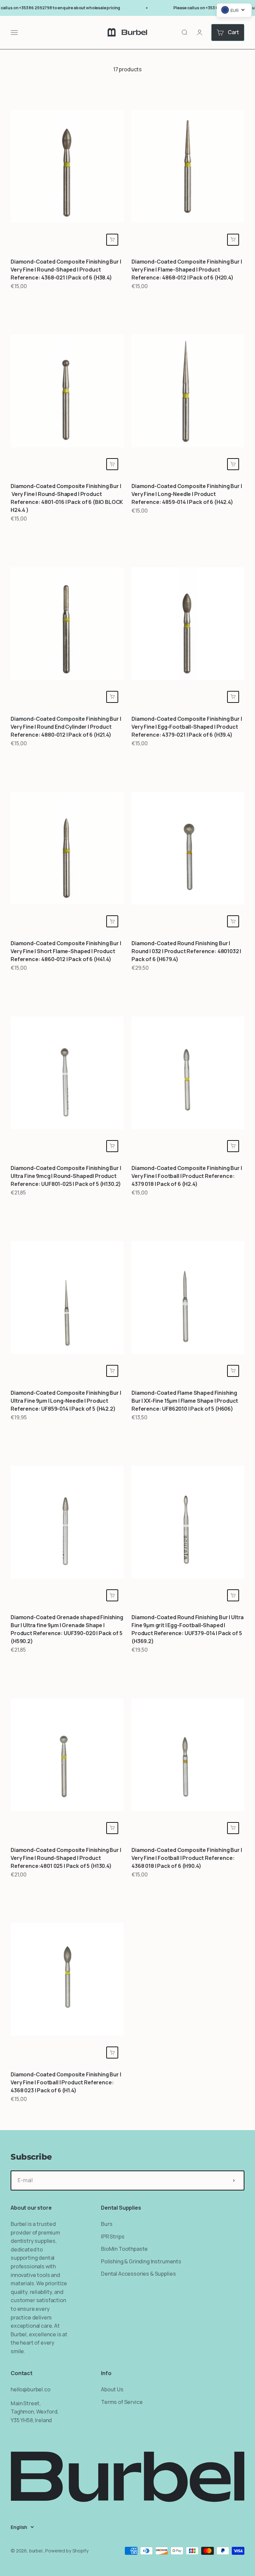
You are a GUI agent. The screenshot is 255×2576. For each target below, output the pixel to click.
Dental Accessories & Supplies (138, 2274)
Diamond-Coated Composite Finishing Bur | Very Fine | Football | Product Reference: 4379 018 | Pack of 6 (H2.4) (187, 1176)
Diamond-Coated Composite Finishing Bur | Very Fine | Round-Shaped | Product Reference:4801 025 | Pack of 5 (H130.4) (66, 1858)
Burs (107, 2224)
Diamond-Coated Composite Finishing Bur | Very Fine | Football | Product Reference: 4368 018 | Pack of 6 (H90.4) (187, 1858)
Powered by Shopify (67, 2551)
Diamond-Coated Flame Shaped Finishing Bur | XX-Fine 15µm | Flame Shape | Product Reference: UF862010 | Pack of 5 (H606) (185, 1401)
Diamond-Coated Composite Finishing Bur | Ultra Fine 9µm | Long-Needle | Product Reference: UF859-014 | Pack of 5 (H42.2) (66, 1401)
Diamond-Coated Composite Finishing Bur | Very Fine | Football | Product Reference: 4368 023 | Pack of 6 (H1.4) (66, 2082)
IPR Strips (113, 2237)
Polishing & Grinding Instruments (141, 2261)
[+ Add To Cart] (112, 240)
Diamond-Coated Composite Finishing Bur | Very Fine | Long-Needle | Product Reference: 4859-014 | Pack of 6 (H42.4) (187, 494)
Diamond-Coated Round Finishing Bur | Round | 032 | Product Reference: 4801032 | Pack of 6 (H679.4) (186, 951)
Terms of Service (122, 2402)
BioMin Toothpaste (124, 2249)
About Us (112, 2389)
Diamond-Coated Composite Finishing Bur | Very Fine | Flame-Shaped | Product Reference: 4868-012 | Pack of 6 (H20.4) (187, 270)
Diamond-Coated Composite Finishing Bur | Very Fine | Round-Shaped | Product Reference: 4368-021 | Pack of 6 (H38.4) (66, 270)
